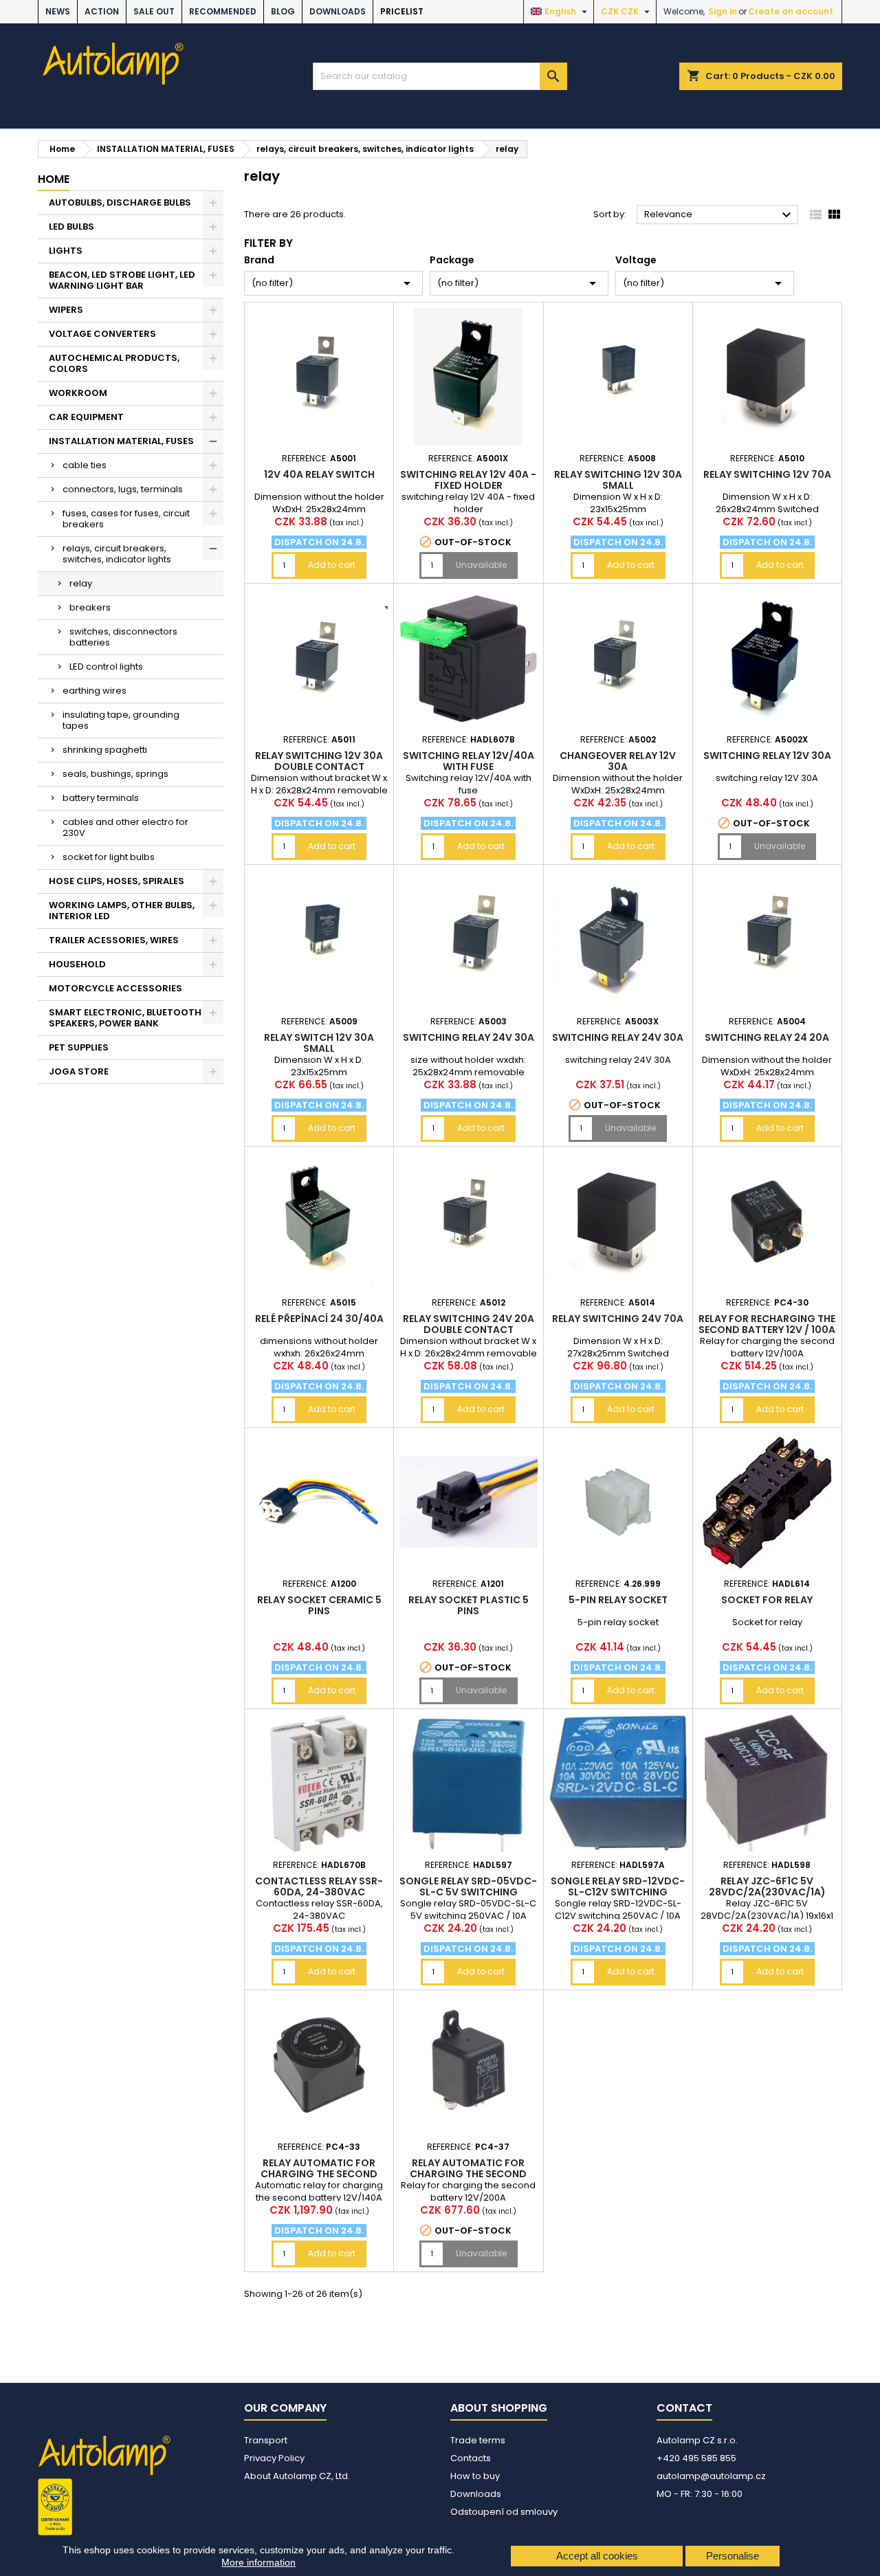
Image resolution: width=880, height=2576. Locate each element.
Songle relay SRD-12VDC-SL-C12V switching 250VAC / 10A (618, 1892)
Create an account (791, 11)
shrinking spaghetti (105, 750)
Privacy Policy (274, 2458)
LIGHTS (66, 251)
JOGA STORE (79, 1071)
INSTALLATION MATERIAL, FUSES (121, 441)
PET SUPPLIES (79, 1047)
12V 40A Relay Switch (319, 474)
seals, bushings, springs (115, 774)
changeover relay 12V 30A (618, 761)
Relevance (719, 215)
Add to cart (332, 565)
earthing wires (95, 691)
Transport (266, 2440)
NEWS (58, 11)
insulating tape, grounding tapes (121, 720)
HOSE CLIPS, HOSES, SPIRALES (117, 881)
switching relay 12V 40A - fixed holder (468, 480)
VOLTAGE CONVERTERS (102, 334)
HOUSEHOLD (77, 964)
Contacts (471, 2458)
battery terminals (101, 798)
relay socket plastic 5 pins (469, 1605)
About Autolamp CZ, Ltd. (297, 2476)
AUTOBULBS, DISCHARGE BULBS (120, 202)
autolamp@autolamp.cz (711, 2476)
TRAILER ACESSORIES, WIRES (114, 940)
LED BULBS (71, 227)
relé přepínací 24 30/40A (319, 1319)
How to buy (475, 2476)
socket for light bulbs (109, 857)
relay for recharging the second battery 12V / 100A (767, 1324)
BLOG (283, 11)
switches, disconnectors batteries (123, 637)
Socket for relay (767, 1600)
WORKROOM (78, 393)
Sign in (723, 11)
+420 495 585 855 (696, 2458)
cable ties (85, 465)
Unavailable (481, 565)
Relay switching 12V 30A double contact (319, 761)
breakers (90, 607)
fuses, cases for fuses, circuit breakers (126, 519)
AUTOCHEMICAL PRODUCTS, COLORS (114, 363)
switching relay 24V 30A (469, 1037)
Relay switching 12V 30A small (618, 480)
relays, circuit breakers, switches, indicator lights (117, 554)
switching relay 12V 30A (767, 756)
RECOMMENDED (223, 11)
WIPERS (66, 310)
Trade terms (478, 2440)
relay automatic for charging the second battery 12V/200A (468, 2174)
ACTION (102, 11)
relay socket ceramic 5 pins (319, 1605)
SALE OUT (154, 11)
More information (258, 2562)
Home (54, 179)
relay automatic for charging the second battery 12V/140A (319, 2174)
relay (81, 583)
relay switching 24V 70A (618, 1319)
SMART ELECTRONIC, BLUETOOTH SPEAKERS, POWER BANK (125, 1018)
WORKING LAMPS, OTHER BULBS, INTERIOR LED (122, 911)
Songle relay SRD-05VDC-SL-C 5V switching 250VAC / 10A (468, 1892)
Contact (684, 2408)
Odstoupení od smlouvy (504, 2512)
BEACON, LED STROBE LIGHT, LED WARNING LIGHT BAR (122, 280)
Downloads (338, 11)
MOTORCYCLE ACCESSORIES (115, 988)
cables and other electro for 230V (125, 827)
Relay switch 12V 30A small (319, 1043)
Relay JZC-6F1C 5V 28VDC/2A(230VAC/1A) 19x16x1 (767, 1892)
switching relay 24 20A (767, 1037)
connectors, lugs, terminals (123, 489)
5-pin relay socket (618, 1600)
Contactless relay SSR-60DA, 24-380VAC (319, 1886)
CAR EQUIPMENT (86, 417)
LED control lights (106, 667)
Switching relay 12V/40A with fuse (469, 761)
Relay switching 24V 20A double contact (469, 1324)
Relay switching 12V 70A (767, 474)
